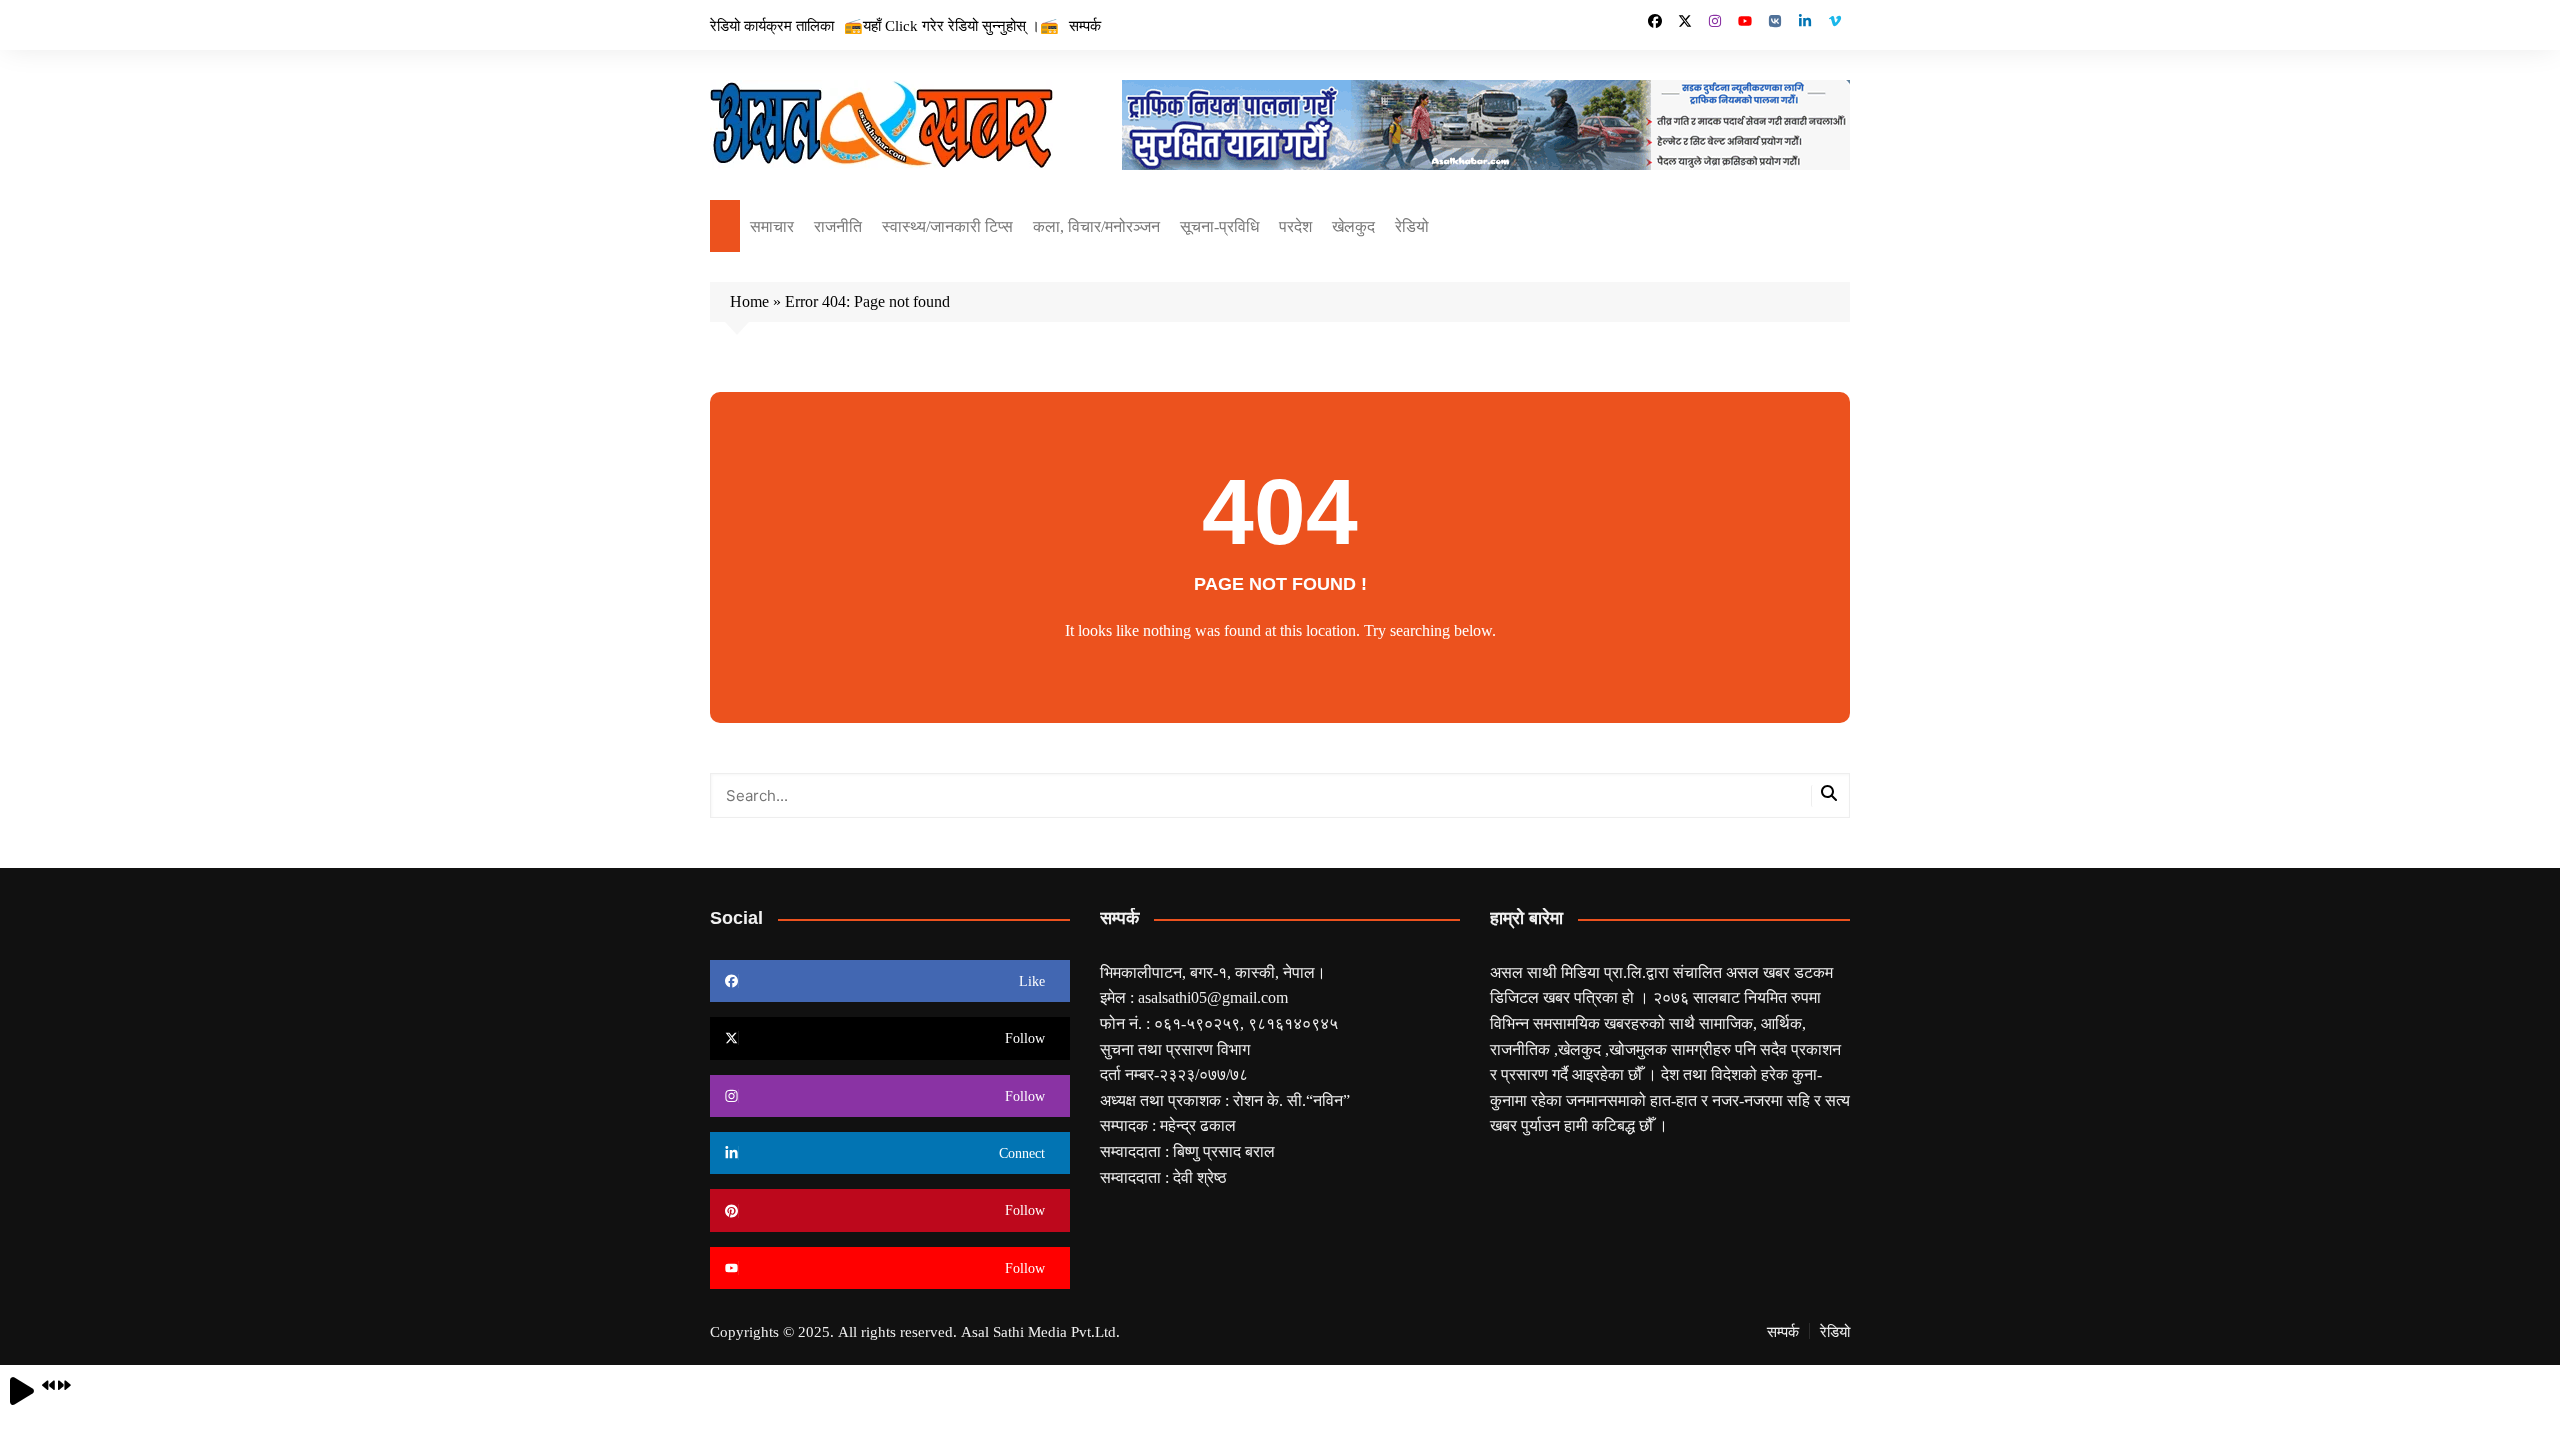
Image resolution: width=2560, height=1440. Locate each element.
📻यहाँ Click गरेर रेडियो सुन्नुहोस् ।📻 (951, 25)
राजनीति (838, 226)
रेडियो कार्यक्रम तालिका (772, 25)
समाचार (772, 226)
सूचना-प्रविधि (1219, 226)
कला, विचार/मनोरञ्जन (1096, 226)
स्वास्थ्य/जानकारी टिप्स (947, 226)
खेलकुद (1353, 226)
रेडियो (1412, 226)
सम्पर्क (1085, 25)
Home (749, 301)
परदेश (1295, 226)
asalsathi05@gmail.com (1213, 997)
